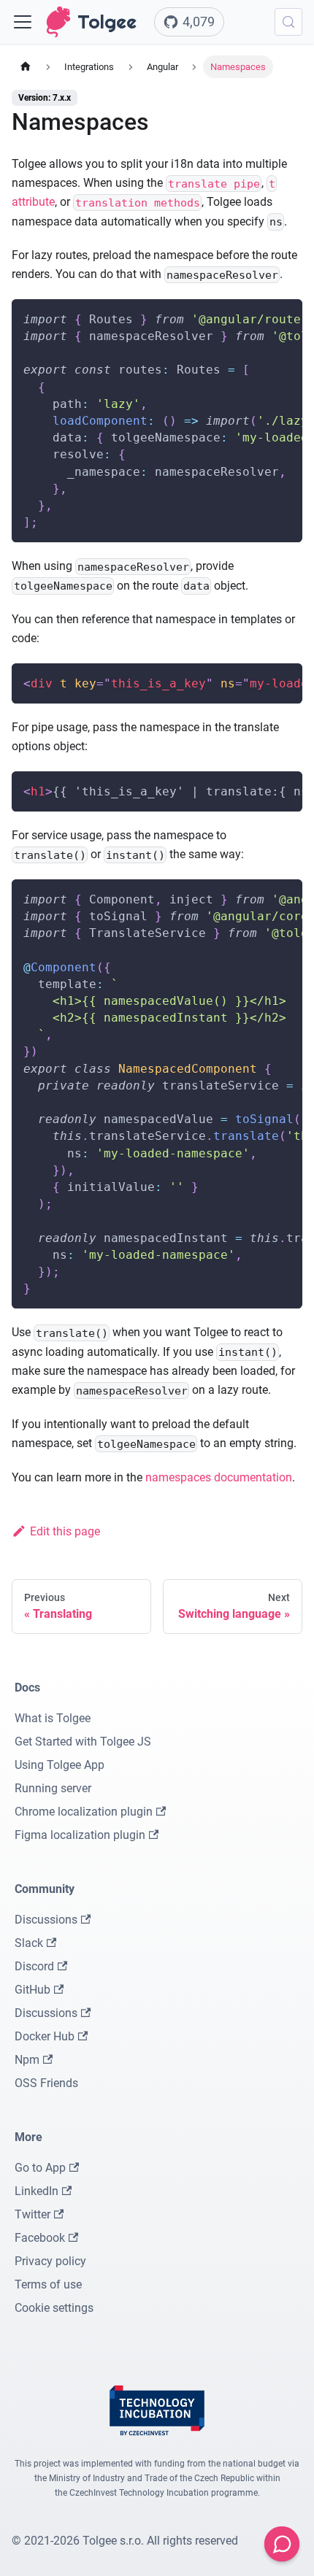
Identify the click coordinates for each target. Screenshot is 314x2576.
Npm (27, 2060)
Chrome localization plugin (84, 1812)
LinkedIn (37, 2191)
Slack (29, 1943)
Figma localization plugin (80, 1835)
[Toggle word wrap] (258, 317)
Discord (34, 1966)
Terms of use (48, 2284)
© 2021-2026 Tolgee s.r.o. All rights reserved (125, 2541)
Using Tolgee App (60, 1765)
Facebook (40, 2238)
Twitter (32, 2214)
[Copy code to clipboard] (284, 317)
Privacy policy (50, 2261)
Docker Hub (45, 2036)
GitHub (32, 1990)
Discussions (46, 1920)
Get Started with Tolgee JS (83, 1742)
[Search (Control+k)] (288, 22)
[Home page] (26, 67)
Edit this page (65, 1531)
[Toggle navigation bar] (23, 22)
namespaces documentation (219, 1477)
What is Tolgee (53, 1718)
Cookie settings (54, 2308)
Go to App (40, 2168)
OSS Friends (46, 2083)
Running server (53, 1788)
